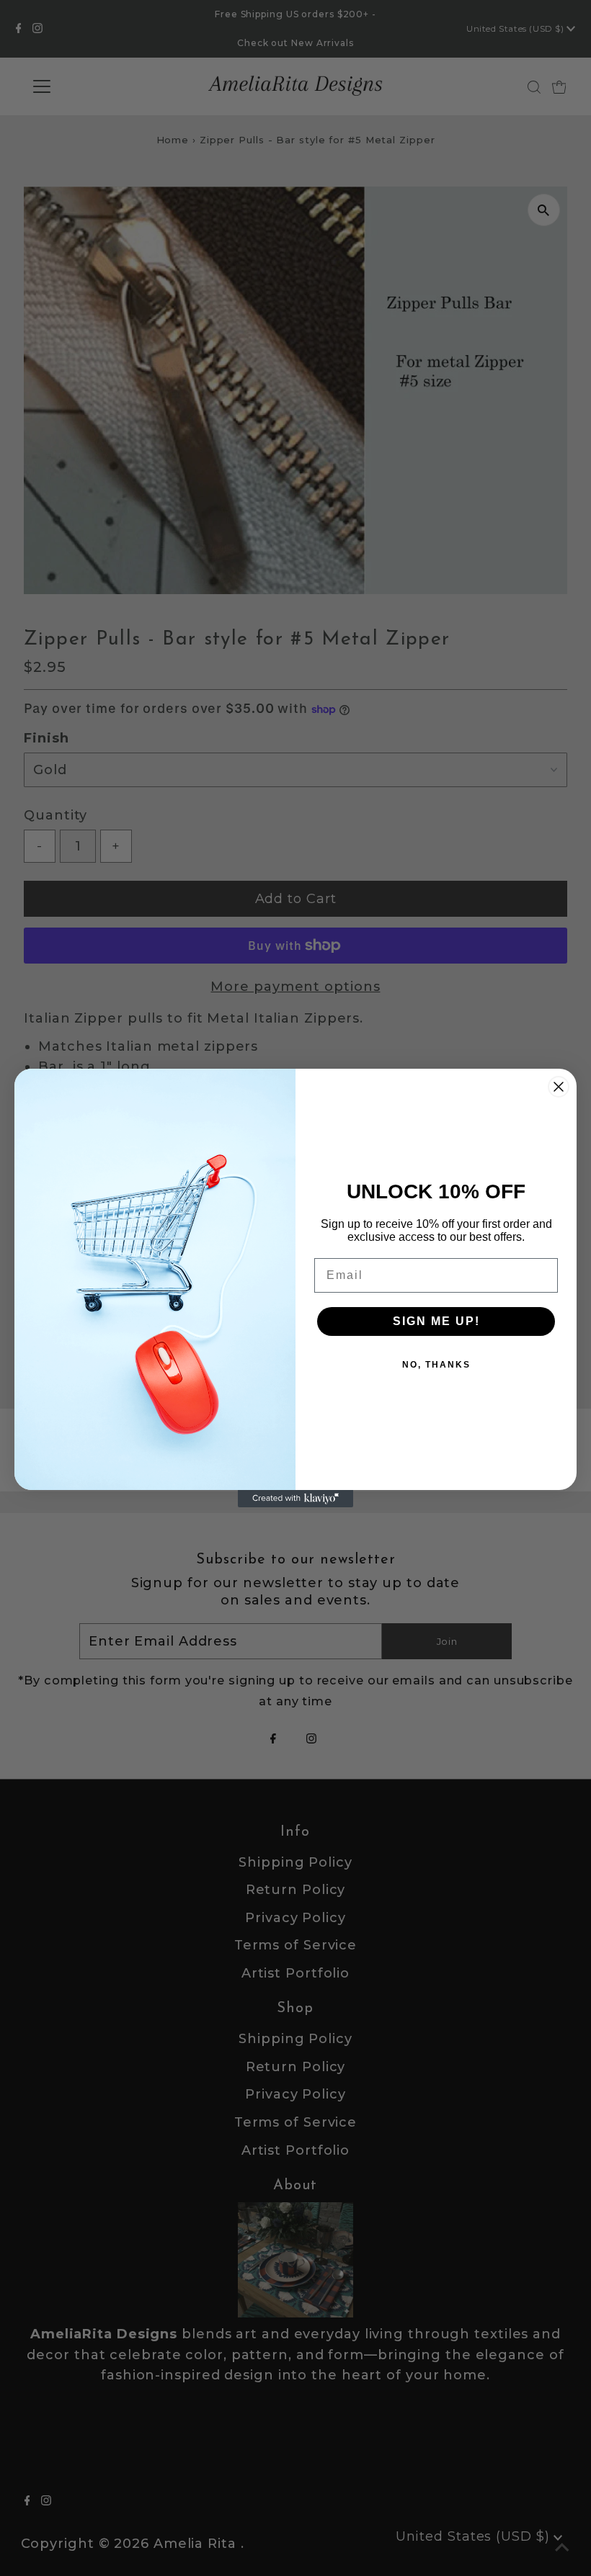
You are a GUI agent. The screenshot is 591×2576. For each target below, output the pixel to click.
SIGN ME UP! (436, 1321)
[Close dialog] (559, 1087)
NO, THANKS (436, 1365)
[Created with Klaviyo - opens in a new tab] (295, 1499)
